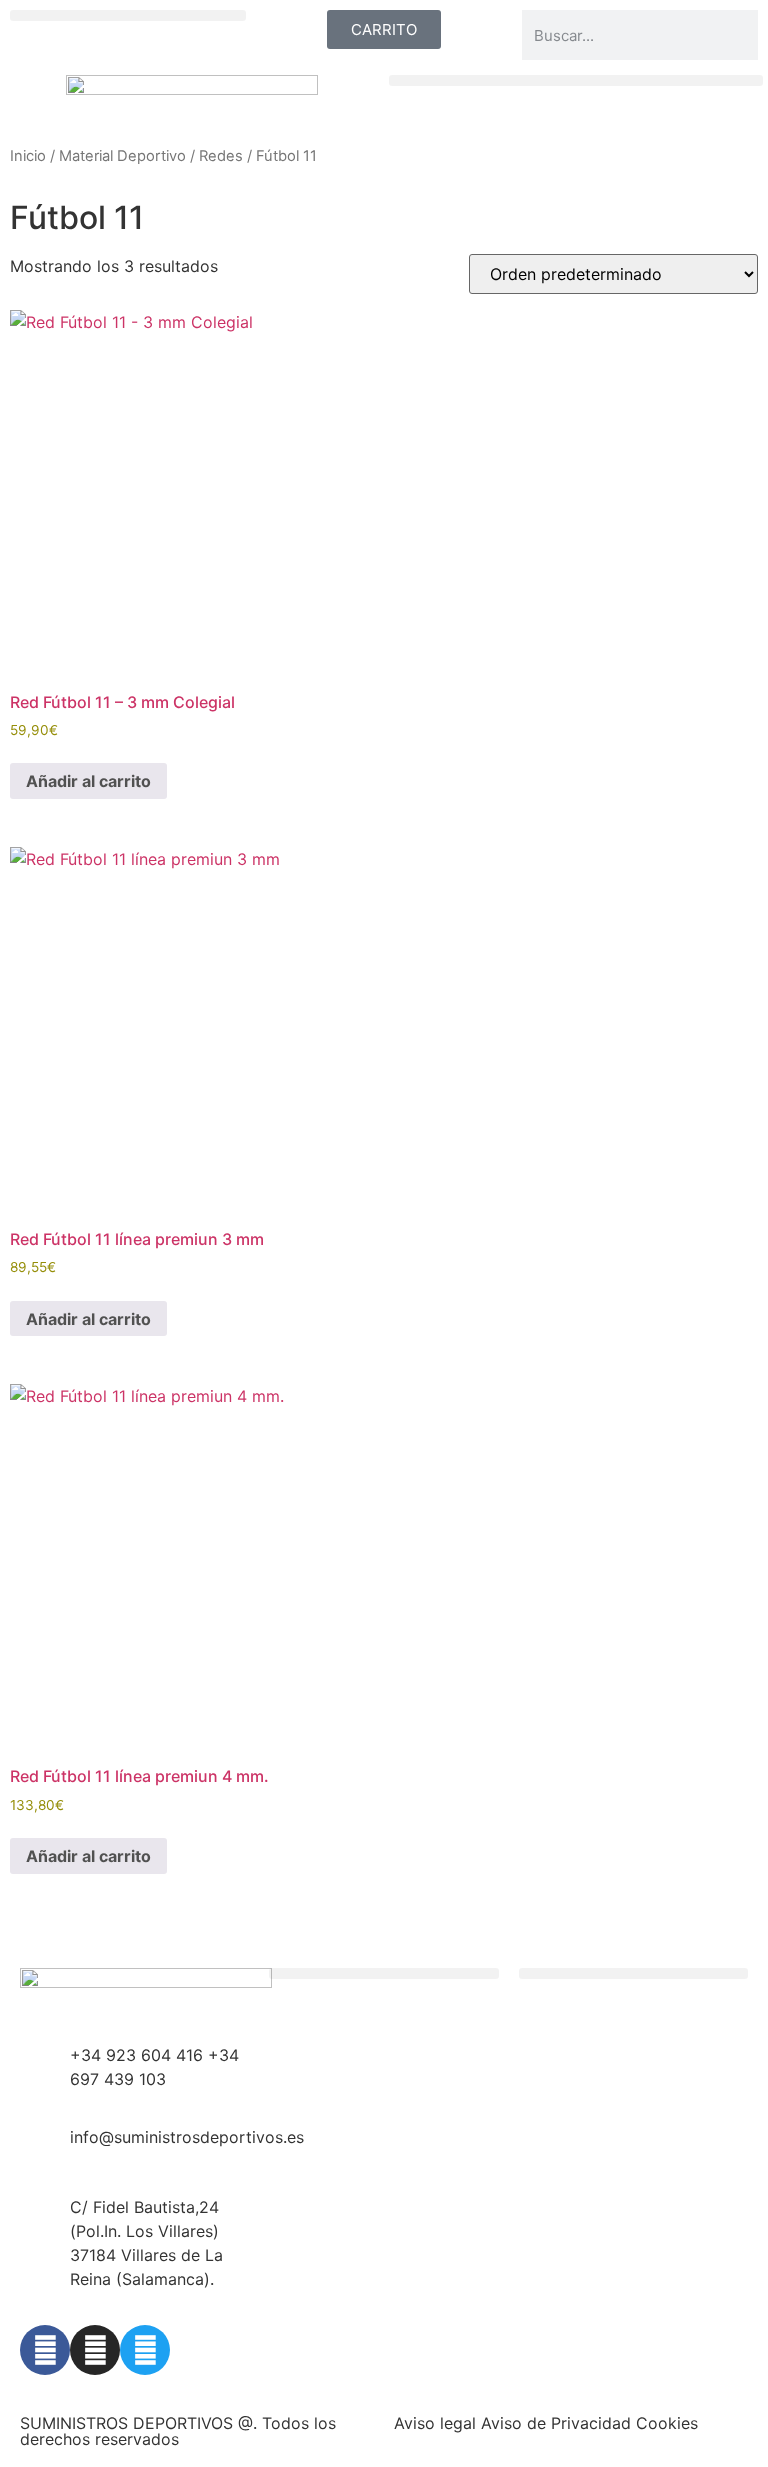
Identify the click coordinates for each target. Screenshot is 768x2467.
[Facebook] (45, 2350)
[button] (128, 15)
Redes (221, 156)
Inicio (28, 156)
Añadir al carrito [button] (88, 781)
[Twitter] (145, 2350)
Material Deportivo (122, 156)
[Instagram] (95, 2350)
